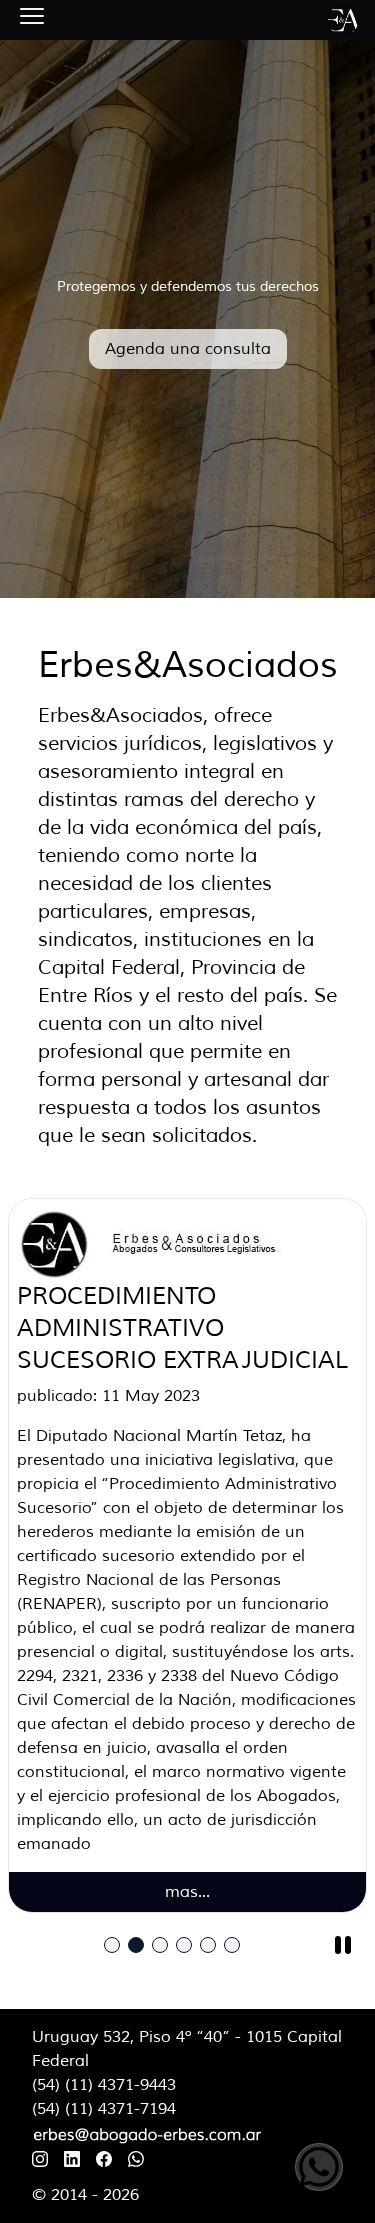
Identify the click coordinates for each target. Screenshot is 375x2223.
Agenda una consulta (188, 349)
